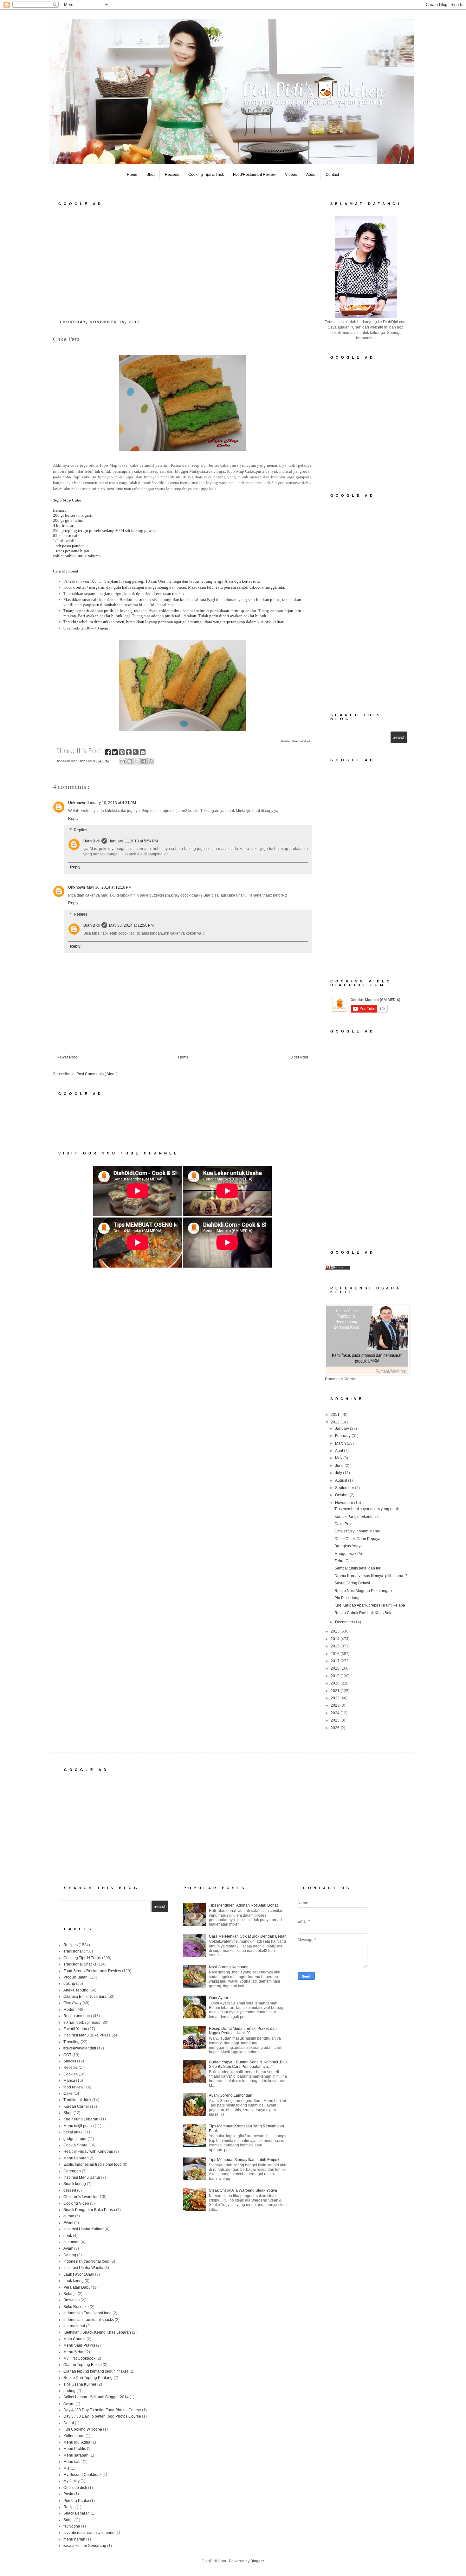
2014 (336, 1639)
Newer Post (67, 1057)
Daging (70, 2255)
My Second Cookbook (82, 2475)
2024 (336, 1713)
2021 (336, 1691)
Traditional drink (77, 2100)
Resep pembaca (78, 2016)
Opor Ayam (218, 1998)
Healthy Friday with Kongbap (88, 2151)
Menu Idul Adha (77, 2442)
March (341, 1443)
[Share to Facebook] (144, 761)
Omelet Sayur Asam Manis (357, 1531)
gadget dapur (75, 2139)
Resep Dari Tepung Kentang (88, 2378)
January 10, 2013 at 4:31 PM (111, 803)
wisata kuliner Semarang (85, 2546)
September (345, 1488)
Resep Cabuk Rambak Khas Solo (363, 1613)
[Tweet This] (115, 753)
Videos (291, 175)
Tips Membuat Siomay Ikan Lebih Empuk (244, 2160)
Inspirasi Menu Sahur (82, 2177)
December (345, 1622)
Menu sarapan (76, 2455)
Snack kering (75, 2184)
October (342, 1495)
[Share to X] (137, 761)
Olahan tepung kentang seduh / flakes (96, 2371)
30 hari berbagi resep (82, 2023)
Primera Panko (76, 2501)
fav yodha (72, 2526)
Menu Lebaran (76, 2158)
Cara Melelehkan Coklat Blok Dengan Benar (247, 1936)
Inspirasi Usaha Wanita (83, 2268)
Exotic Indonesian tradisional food (93, 2164)
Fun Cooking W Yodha (83, 2429)
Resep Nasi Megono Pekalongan (363, 1591)
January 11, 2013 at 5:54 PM (133, 841)
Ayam (68, 2248)
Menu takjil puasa (79, 2126)
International (74, 2326)
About (311, 175)
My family (71, 2481)
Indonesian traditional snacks (89, 2320)
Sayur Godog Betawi (352, 1583)
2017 (336, 1661)
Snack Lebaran (77, 2513)
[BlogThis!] (130, 761)
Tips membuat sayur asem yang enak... (368, 1509)
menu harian (74, 2539)
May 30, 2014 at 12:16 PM (109, 887)
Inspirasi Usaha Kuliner (84, 2229)
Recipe (70, 2507)
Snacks (70, 2061)
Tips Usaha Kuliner (80, 2384)
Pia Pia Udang (347, 1598)
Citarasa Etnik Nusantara (85, 1997)
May (339, 1458)
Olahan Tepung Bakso (83, 2365)
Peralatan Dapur (78, 2287)
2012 (336, 1422)
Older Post (299, 1057)
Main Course (74, 2339)
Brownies (71, 2300)
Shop (151, 175)
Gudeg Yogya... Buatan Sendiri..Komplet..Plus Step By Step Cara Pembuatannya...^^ (248, 2064)
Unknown (77, 803)
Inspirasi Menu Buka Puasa (87, 2035)
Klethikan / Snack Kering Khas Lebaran (97, 2332)
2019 (336, 1676)
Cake (68, 2093)
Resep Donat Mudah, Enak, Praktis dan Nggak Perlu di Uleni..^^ (243, 2031)
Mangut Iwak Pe (348, 1554)
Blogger (257, 2561)
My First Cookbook (79, 2358)
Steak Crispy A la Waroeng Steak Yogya (243, 2190)
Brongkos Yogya (349, 1546)
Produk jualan (75, 1977)
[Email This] (123, 761)
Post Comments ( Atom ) (97, 1074)
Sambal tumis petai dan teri (358, 1568)
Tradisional (73, 1951)
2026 (336, 1728)
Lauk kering (74, 2281)
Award (69, 2404)
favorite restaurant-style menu (89, 2533)
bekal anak (73, 2132)
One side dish (75, 2488)
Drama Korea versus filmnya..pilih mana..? (371, 1576)
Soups (69, 2520)
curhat (69, 2216)
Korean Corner (76, 2106)
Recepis (71, 2068)
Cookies (71, 2074)
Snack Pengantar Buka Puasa (89, 2210)
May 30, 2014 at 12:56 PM (131, 925)
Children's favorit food (82, 2197)
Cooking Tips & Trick (206, 175)
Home (132, 175)
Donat (69, 2423)
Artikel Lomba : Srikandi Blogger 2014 (96, 2397)
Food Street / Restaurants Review (92, 1971)
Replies (81, 830)
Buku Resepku (76, 2307)
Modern (70, 2010)
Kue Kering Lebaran (81, 2119)
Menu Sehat (74, 2352)
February (343, 1436)
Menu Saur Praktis (79, 2345)
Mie (67, 2468)
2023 (336, 1705)
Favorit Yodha (75, 2029)
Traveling (71, 2042)
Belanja (70, 2294)
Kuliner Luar (74, 2436)
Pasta (68, 2494)
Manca (69, 2081)
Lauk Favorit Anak (79, 2274)
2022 (336, 1698)
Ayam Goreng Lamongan (231, 2095)
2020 (336, 1683)
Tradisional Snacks (80, 1964)
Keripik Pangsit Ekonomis (356, 1517)
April (340, 1451)
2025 (336, 1720)
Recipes (172, 175)
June (340, 1466)
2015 (336, 1646)
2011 (336, 1415)
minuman (71, 2242)
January (343, 1429)
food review (73, 2087)
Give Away (72, 2003)
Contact (332, 175)
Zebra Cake (345, 1561)
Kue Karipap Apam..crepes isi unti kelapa (370, 1605)
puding (69, 2391)
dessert (70, 2190)
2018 (336, 1668)
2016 (336, 1654)
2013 (336, 1631)
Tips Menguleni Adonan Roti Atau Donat (243, 1905)
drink (68, 2236)
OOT (67, 2055)
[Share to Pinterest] (151, 761)
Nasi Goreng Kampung (229, 1967)
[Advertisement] (182, 261)
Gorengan (72, 2171)
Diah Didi (91, 841)
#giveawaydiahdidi (80, 2048)
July (339, 1473)
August (342, 1480)
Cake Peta (343, 1524)
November (345, 1503)
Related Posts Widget (296, 741)
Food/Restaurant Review (254, 175)
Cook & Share (75, 2145)
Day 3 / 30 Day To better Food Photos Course (102, 2416)
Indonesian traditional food (86, 2261)
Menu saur (73, 2462)
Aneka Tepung (76, 1990)
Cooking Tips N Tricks (82, 1958)
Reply (73, 819)
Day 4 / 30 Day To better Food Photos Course (102, 2410)
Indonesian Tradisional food (87, 2313)
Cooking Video (76, 2203)
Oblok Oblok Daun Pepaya (357, 1539)
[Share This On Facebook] (108, 753)
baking (69, 1984)
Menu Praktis (75, 2449)
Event (68, 2223)
